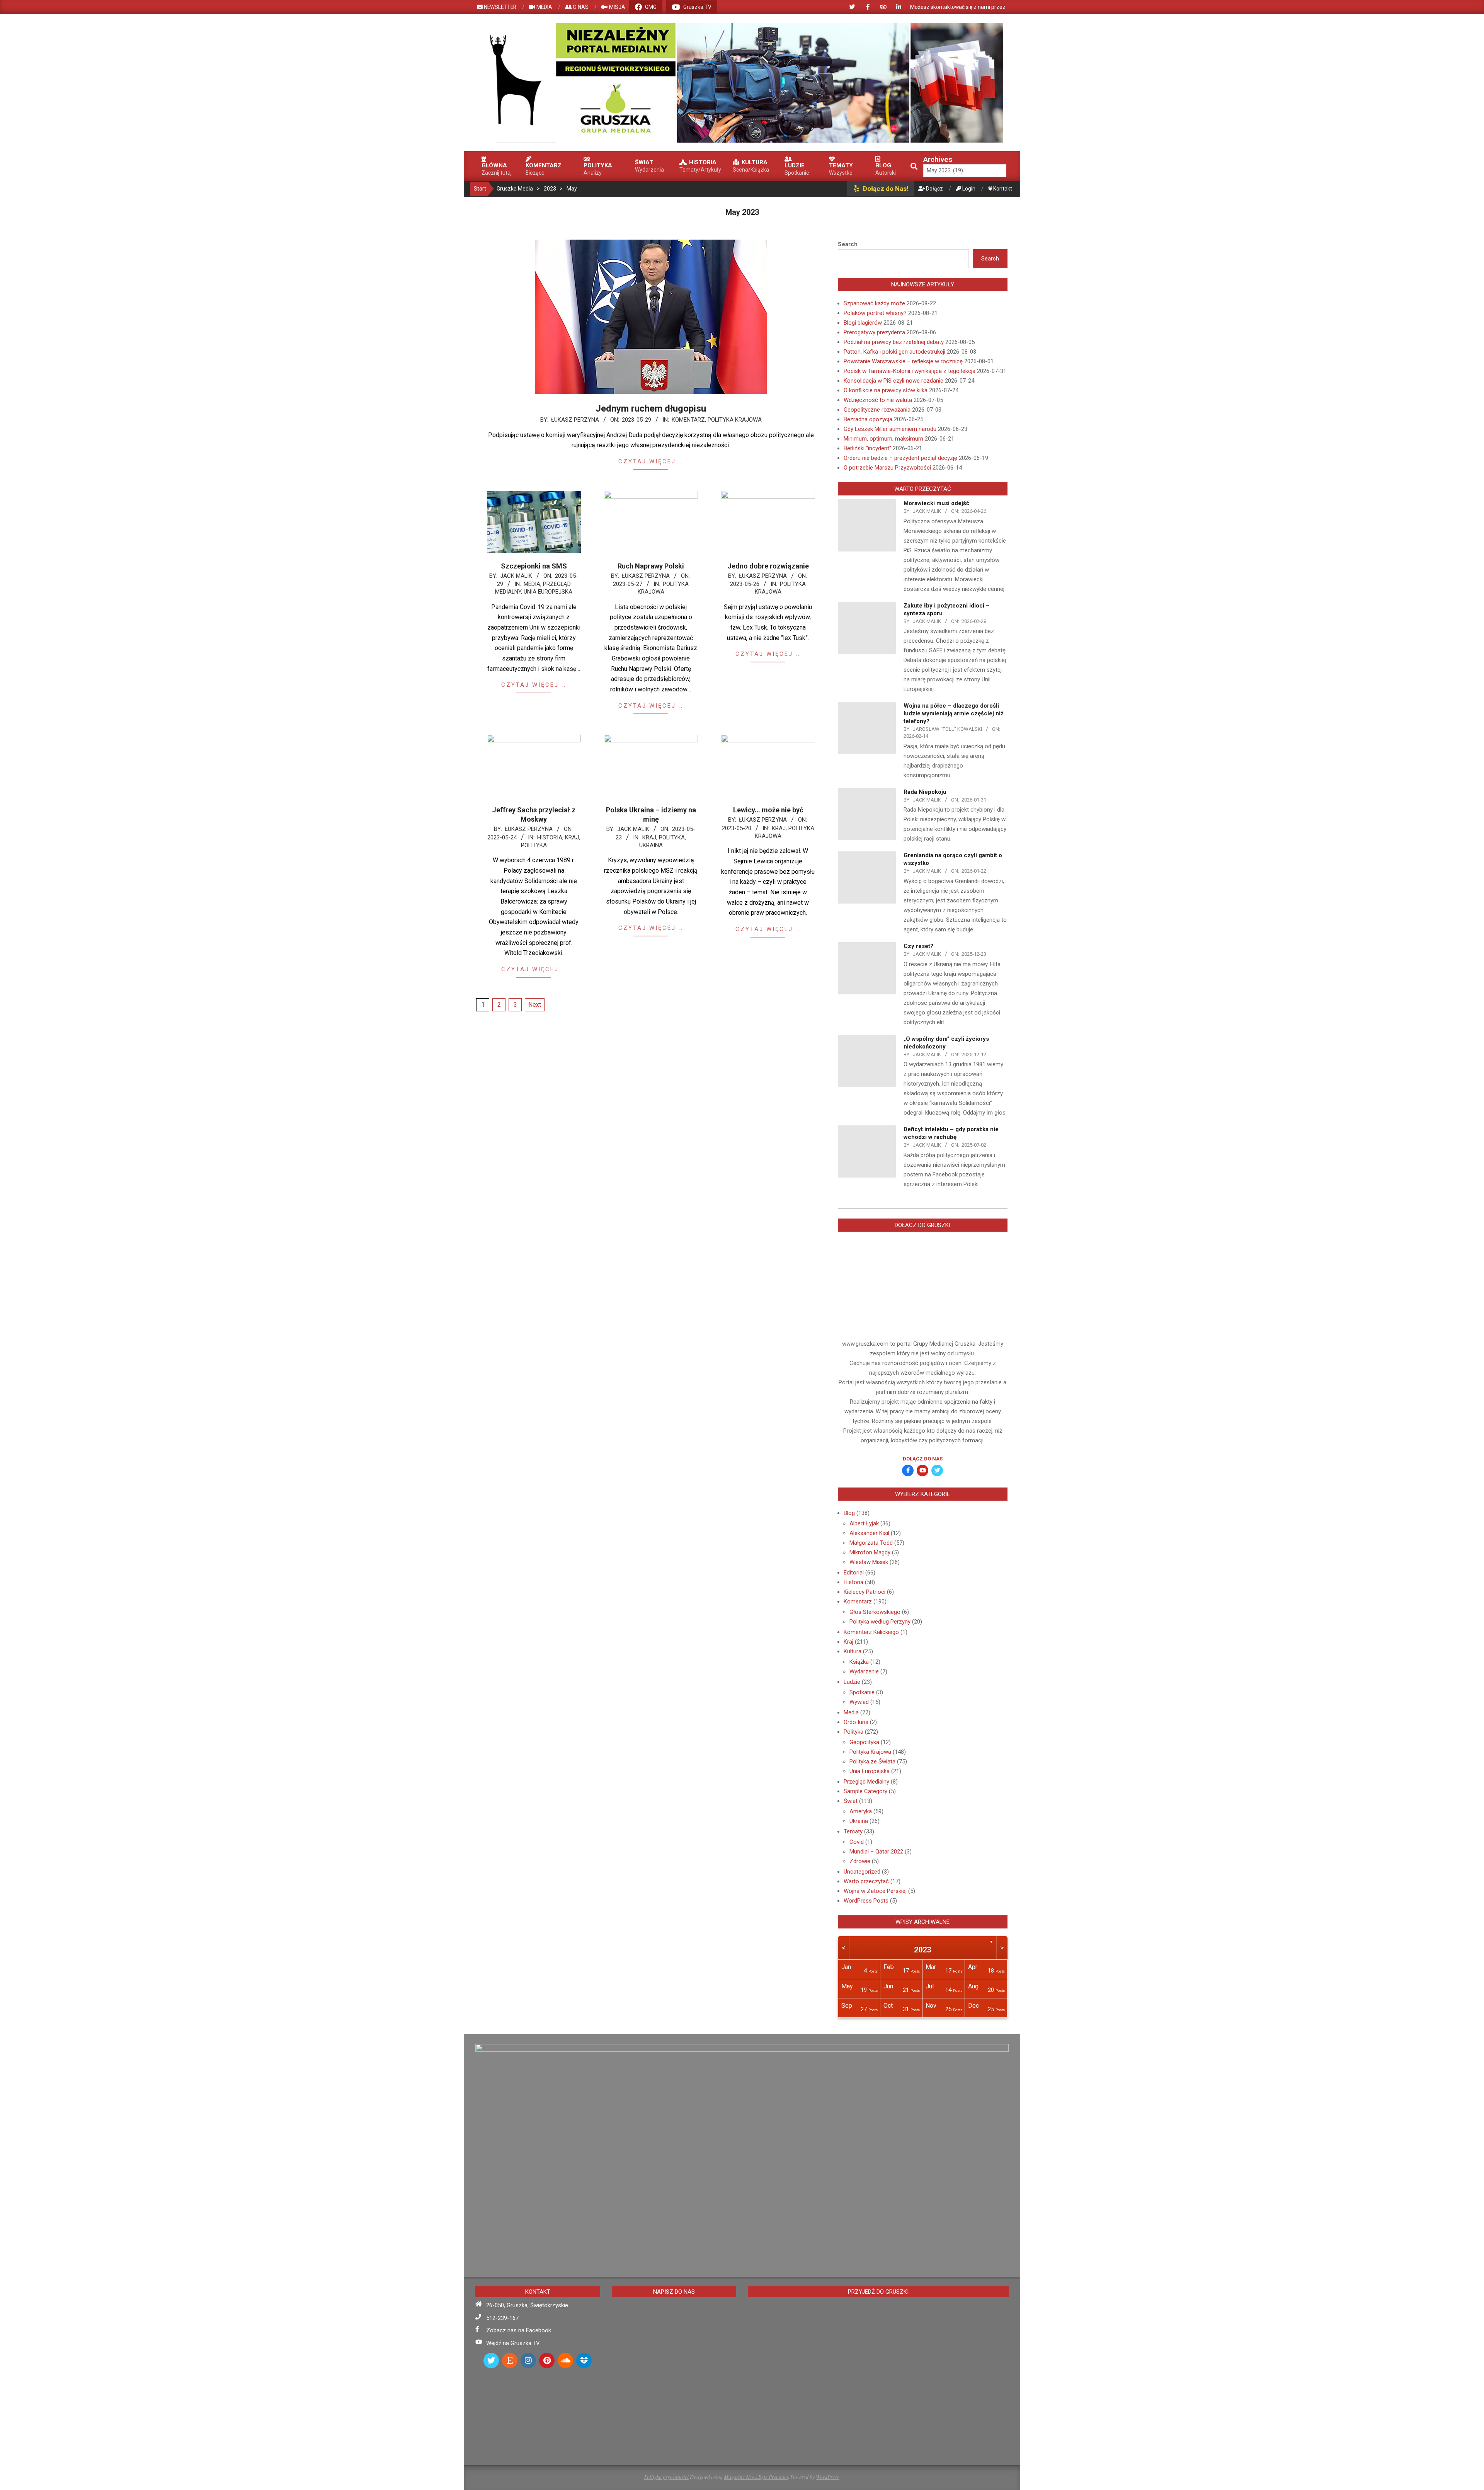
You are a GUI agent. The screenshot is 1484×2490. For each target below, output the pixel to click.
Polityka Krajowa (735, 420)
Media (532, 584)
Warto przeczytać (866, 1881)
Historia (550, 837)
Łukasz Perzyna (575, 420)
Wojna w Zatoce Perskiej (875, 1891)
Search (848, 244)
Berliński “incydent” (867, 448)
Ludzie (852, 1682)
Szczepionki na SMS (534, 566)
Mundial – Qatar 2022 (876, 1852)
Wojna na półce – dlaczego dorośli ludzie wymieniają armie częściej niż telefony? (954, 713)
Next (535, 1005)
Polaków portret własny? (875, 313)
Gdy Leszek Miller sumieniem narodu (890, 429)
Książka (859, 1662)
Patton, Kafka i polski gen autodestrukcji (894, 352)
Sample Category (865, 1791)
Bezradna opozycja (868, 419)
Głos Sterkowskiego (875, 1612)
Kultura (853, 1651)
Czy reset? (918, 946)
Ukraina (651, 845)
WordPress (827, 2477)
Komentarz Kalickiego (871, 1632)
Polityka (534, 845)
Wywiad (859, 1702)
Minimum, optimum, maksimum (883, 439)
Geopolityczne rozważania (877, 410)
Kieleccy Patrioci (865, 1592)
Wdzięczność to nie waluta (878, 400)
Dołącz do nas (923, 1459)
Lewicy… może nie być (768, 810)
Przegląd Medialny (866, 1782)
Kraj (572, 837)
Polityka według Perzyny (880, 1622)
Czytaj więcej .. (651, 461)
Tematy (853, 1831)
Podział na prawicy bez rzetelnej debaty (894, 342)
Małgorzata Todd (871, 1543)
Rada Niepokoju (925, 792)
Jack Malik (516, 576)
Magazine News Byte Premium (756, 2477)
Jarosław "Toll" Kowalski (947, 729)
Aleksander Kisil (869, 1533)
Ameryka (861, 1811)
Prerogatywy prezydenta (874, 332)
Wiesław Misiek (869, 1562)
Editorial (854, 1573)
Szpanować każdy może (874, 303)
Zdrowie (860, 1861)
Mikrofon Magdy (870, 1552)
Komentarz (688, 420)
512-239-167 (502, 2318)
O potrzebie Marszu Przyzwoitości (887, 468)
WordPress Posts (866, 1901)
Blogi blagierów (863, 323)
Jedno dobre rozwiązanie (768, 566)
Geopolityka (864, 1742)
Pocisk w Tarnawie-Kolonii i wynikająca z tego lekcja (910, 371)
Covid (857, 1842)
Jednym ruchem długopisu (651, 408)
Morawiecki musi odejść (936, 503)
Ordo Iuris (856, 1722)
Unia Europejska (548, 592)
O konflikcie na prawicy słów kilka (886, 390)
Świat (851, 1801)
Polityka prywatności (666, 2477)
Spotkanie (862, 1692)
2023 (922, 1950)
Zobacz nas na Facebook (519, 2330)
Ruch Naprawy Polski (651, 566)
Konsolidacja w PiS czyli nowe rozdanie (893, 381)
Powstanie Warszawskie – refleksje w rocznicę (903, 361)
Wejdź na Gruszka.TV (513, 2343)
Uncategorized (862, 1872)
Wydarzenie (864, 1671)
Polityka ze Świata (872, 1762)
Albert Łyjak (864, 1523)
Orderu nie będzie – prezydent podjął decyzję (900, 458)
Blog (849, 1513)
